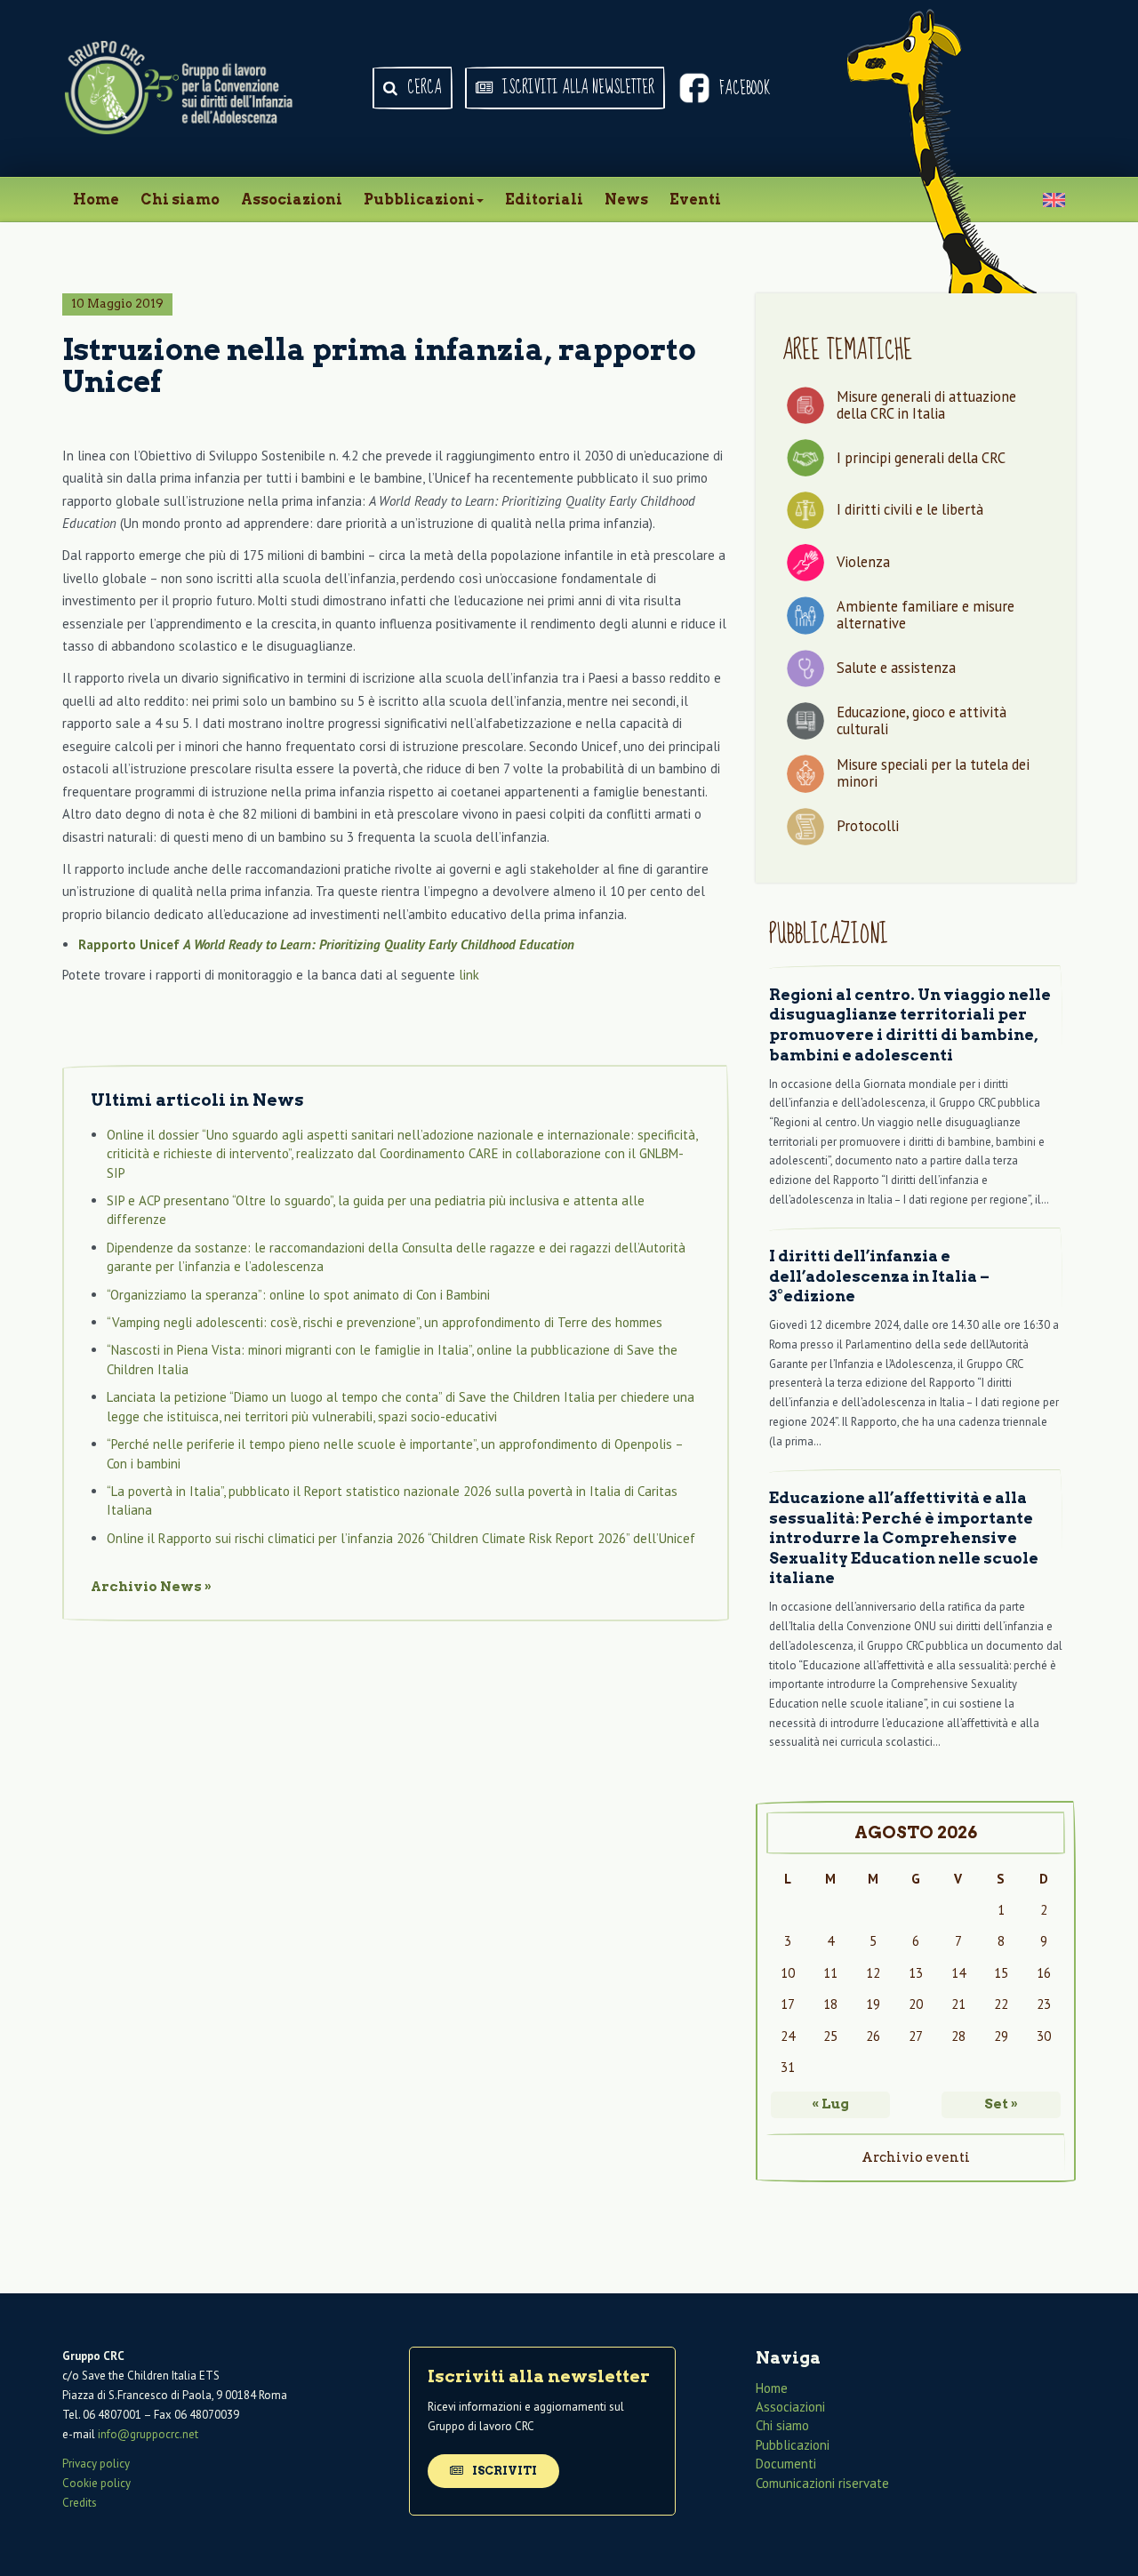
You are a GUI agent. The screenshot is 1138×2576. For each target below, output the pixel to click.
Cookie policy (96, 2483)
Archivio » (151, 1587)
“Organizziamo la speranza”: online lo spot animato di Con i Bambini (298, 1295)
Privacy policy (96, 2464)
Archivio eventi (916, 2157)
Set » (1001, 2104)
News (626, 200)
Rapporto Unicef (328, 944)
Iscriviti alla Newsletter (577, 88)
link (469, 975)
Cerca (423, 88)
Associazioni (292, 200)
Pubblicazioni (419, 200)
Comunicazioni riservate (822, 2483)
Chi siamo (180, 200)
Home (96, 200)
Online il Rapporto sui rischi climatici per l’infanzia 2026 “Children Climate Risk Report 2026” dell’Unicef (401, 1538)
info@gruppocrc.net (148, 2435)
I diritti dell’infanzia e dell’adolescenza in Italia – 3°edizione (879, 1276)
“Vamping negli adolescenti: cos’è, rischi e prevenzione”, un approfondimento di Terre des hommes (385, 1322)
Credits (80, 2503)
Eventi (695, 200)
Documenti (786, 2464)
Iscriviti (503, 2471)
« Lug (830, 2104)
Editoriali (544, 200)
